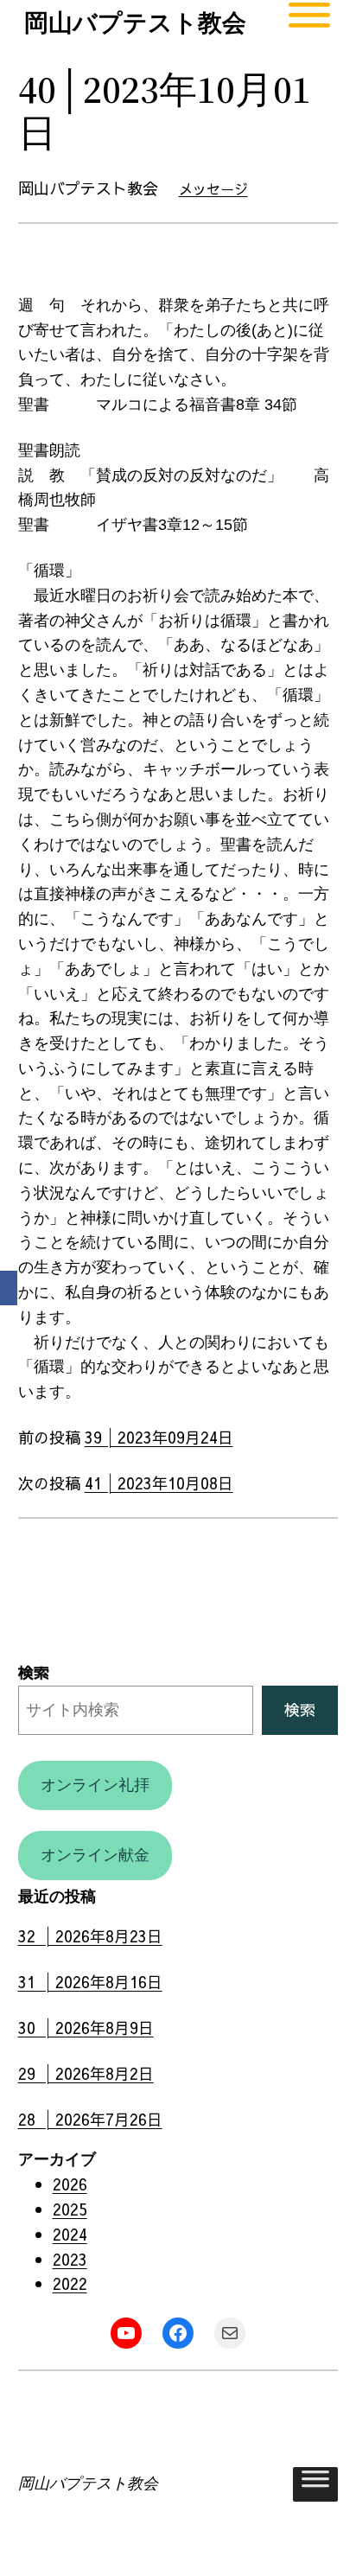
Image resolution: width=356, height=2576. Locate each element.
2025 (70, 2209)
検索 (34, 1672)
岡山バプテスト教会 (135, 23)
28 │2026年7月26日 (90, 2119)
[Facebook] (9, 1288)
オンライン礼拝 (95, 1785)
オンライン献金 (95, 1855)
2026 (70, 2184)
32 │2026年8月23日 (90, 1936)
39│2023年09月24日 (159, 1437)
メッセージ (213, 188)
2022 (70, 2283)
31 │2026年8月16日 (90, 1982)
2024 (70, 2234)
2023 (70, 2259)
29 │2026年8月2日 (86, 2073)
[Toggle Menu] (309, 23)
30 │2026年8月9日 (86, 2028)
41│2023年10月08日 (159, 1483)
